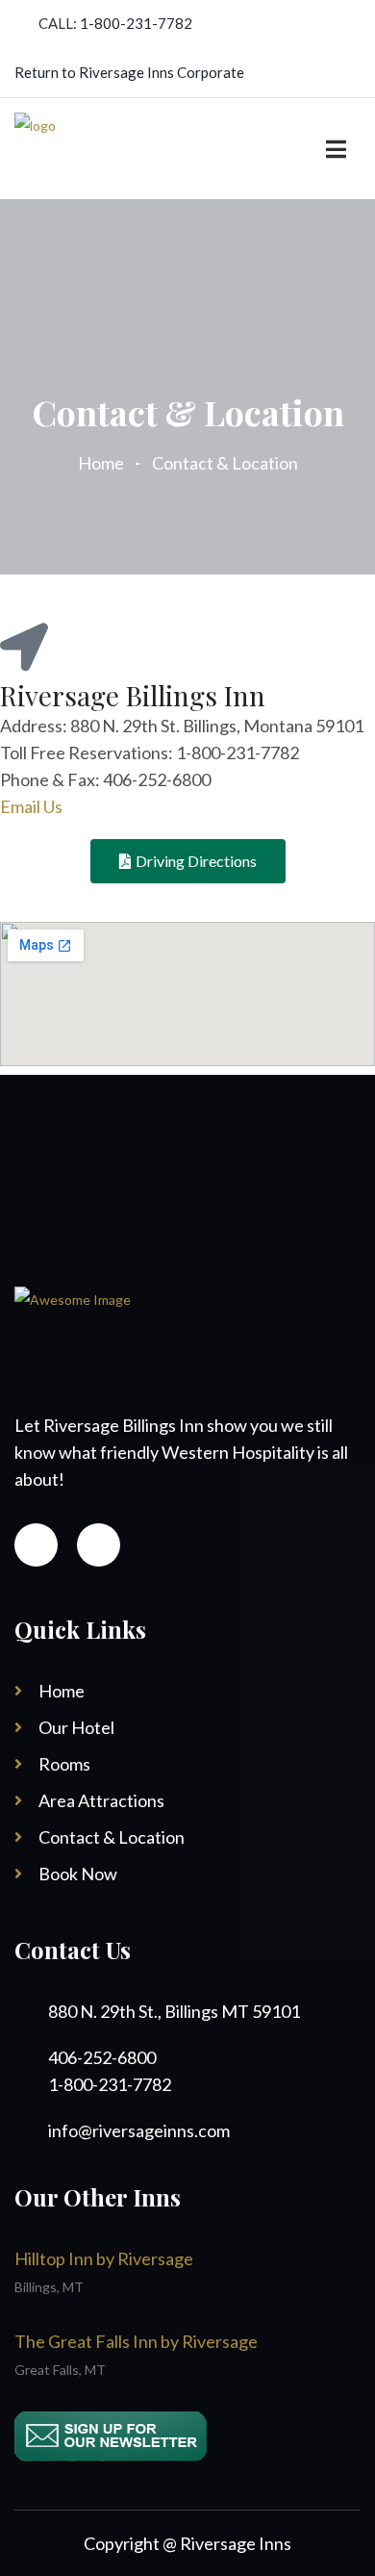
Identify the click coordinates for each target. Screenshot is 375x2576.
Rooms (64, 1764)
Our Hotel (76, 1727)
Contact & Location (112, 1837)
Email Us (31, 806)
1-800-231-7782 (136, 23)
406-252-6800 (102, 2057)
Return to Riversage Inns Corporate (129, 72)
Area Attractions (101, 1800)
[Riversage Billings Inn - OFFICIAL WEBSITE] (35, 147)
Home (104, 463)
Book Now (78, 1874)
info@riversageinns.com (139, 2130)
